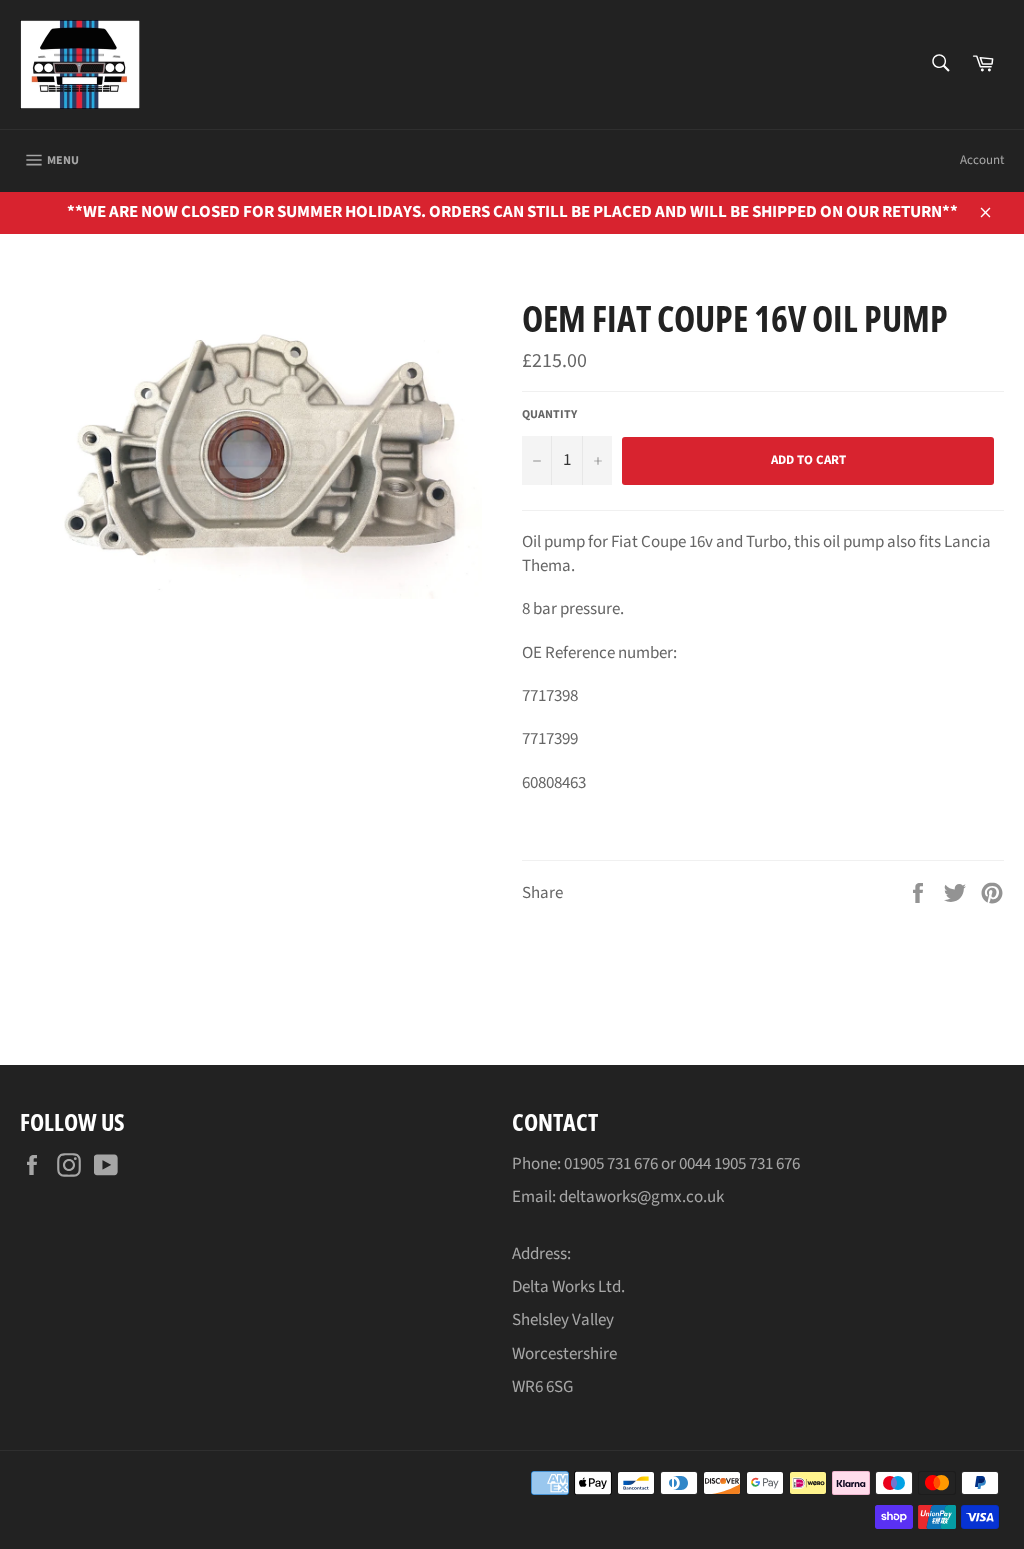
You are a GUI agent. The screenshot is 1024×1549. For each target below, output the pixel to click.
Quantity (549, 415)
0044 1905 (714, 1164)
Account (982, 160)
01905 (585, 1164)
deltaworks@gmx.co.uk (641, 1197)
